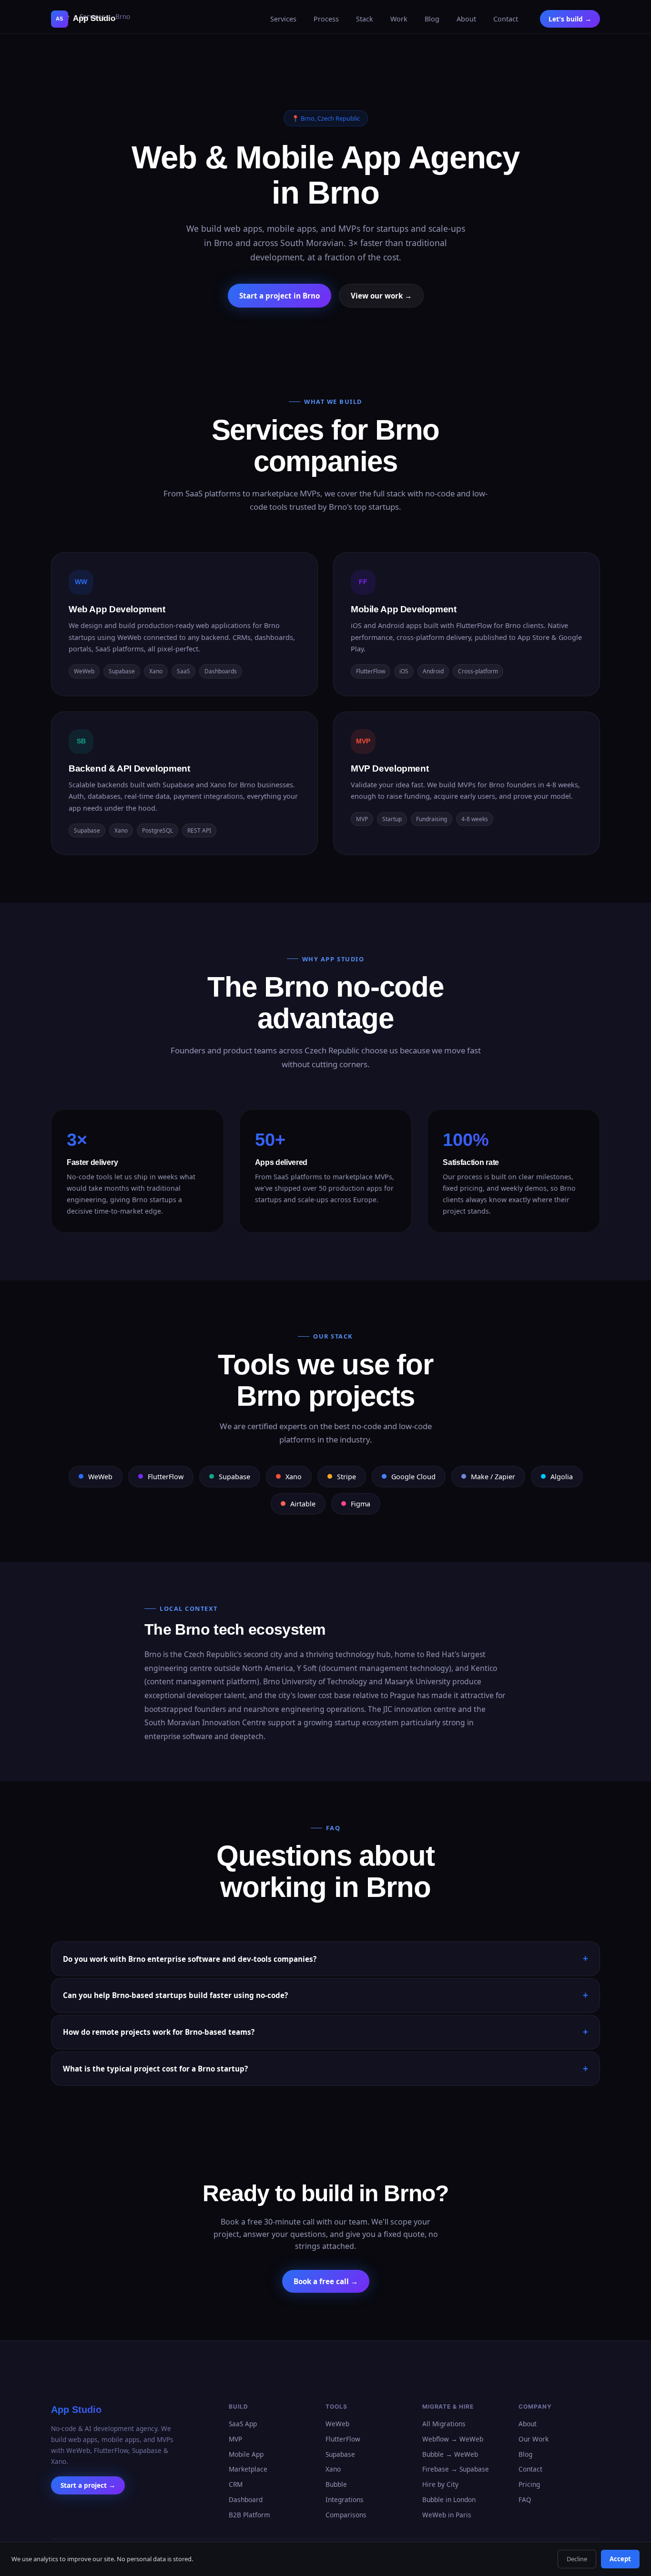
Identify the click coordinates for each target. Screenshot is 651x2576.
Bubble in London (449, 2499)
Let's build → (570, 19)
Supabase (340, 2454)
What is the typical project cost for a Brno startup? (155, 2069)
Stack (365, 19)
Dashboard (246, 2499)
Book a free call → (326, 2281)
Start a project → (88, 2486)
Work (399, 19)
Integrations (345, 2499)
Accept (620, 2559)
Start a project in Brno (280, 296)
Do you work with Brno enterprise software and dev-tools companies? (190, 1959)
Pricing (529, 2484)
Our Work (534, 2439)
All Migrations (444, 2424)
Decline (577, 2559)
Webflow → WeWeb (453, 2439)
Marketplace (248, 2469)
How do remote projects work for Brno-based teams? (159, 2032)
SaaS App (243, 2424)
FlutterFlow (343, 2439)
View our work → (381, 296)
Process (326, 19)
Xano (333, 2469)
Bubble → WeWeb (450, 2454)
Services (283, 19)
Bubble (336, 2484)
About (466, 19)
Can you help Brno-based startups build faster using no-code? (175, 1995)
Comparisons (346, 2515)
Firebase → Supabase (456, 2469)
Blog (432, 19)
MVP (235, 2439)
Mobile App (246, 2454)
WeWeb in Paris (447, 2515)
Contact (506, 19)
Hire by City (440, 2484)
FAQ (525, 2499)
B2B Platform (249, 2515)
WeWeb (337, 2424)
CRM (236, 2484)
